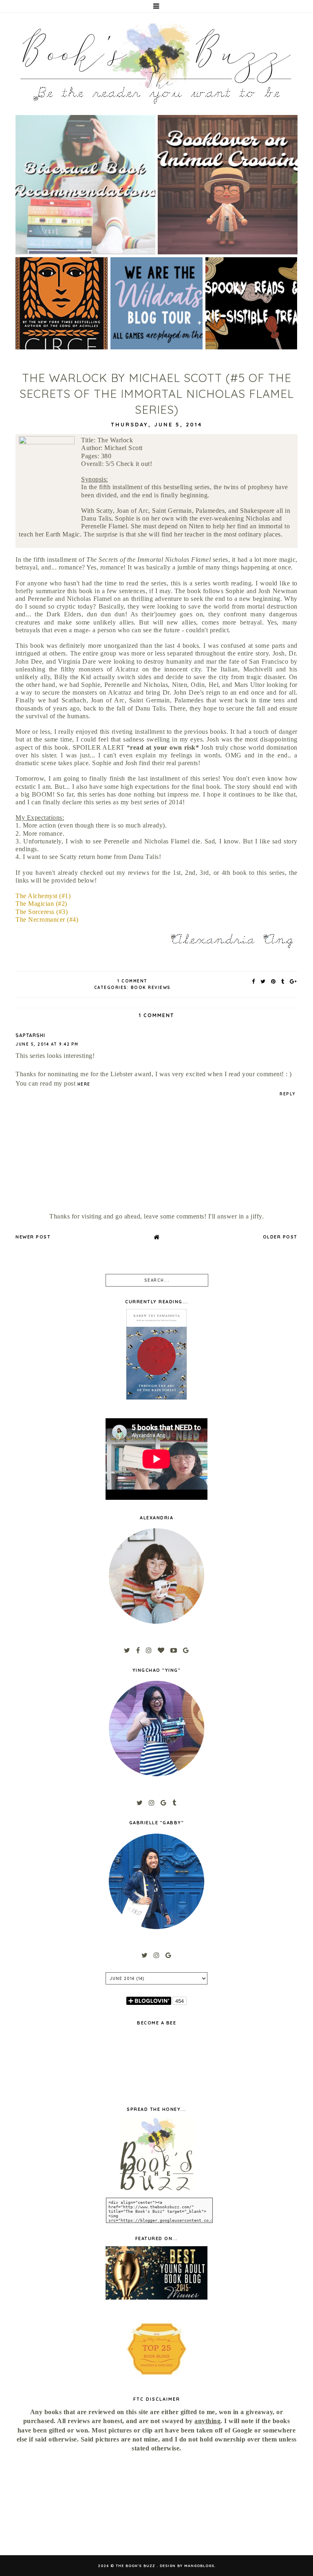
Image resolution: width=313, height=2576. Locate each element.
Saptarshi (30, 1035)
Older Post (280, 1237)
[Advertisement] (59, 2504)
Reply (288, 1094)
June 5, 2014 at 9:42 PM (47, 1044)
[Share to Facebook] (254, 981)
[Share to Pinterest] (274, 981)
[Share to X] (263, 981)
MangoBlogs (199, 2566)
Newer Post (33, 1237)
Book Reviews (151, 988)
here (84, 1084)
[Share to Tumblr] (283, 981)
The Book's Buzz (136, 2566)
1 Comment (132, 981)
